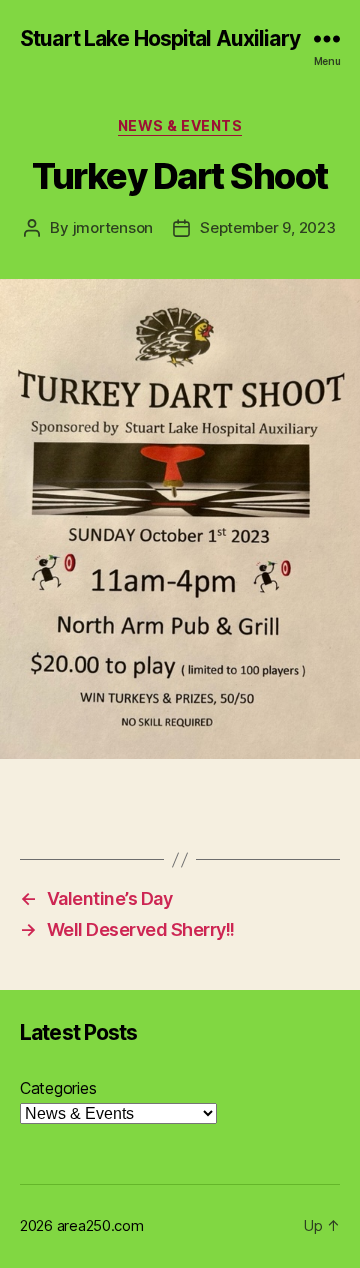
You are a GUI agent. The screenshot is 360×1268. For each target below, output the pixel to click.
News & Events (180, 125)
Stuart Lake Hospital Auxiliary (160, 38)
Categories (58, 1088)
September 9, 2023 (268, 227)
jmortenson (113, 227)
